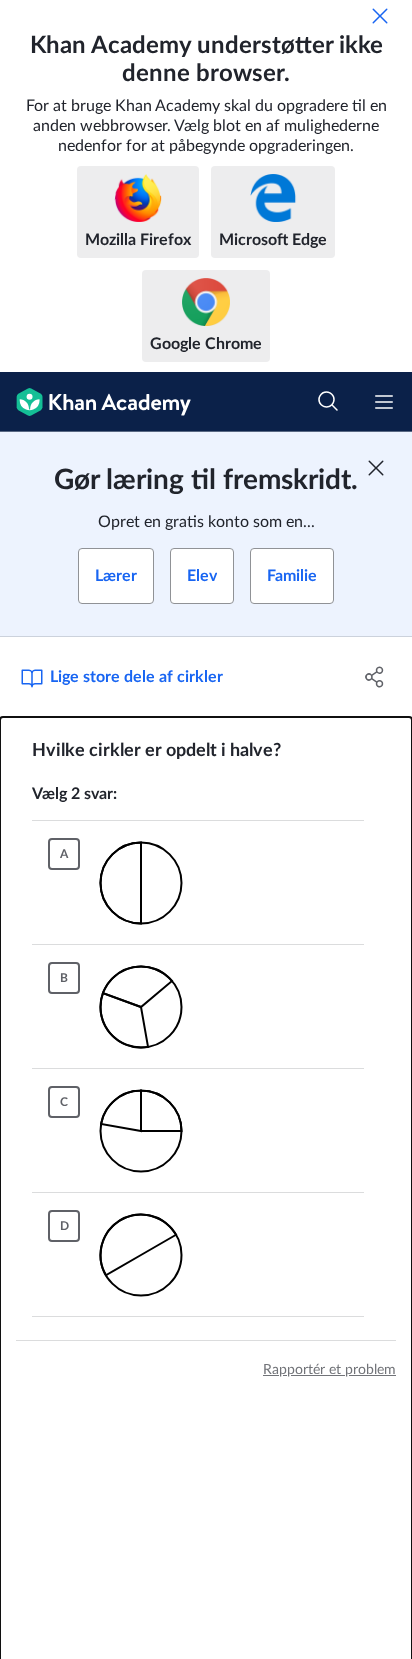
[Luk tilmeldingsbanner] (376, 468)
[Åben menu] (384, 402)
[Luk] (380, 16)
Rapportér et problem (329, 1370)
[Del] (374, 677)
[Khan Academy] (95, 402)
